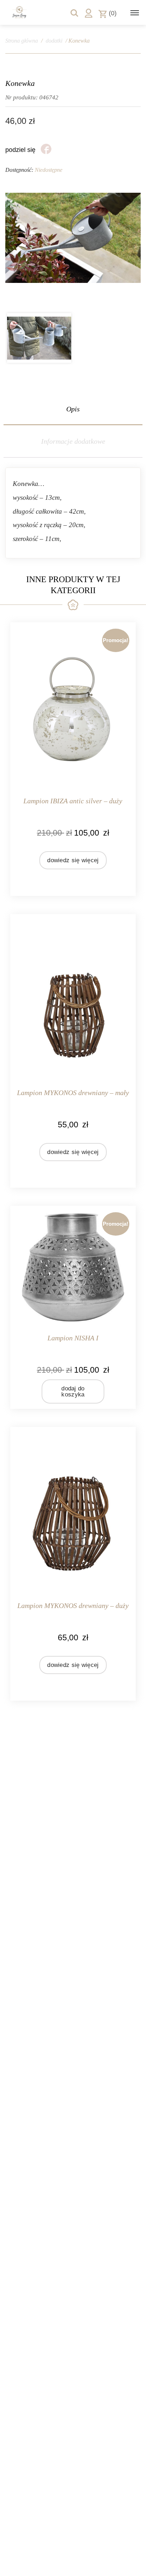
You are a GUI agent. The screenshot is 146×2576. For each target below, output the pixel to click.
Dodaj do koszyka (73, 1391)
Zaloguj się (89, 13)
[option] (39, 338)
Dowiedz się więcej (73, 860)
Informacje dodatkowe (73, 441)
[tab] (73, 409)
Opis (73, 409)
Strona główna (22, 41)
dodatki (54, 41)
